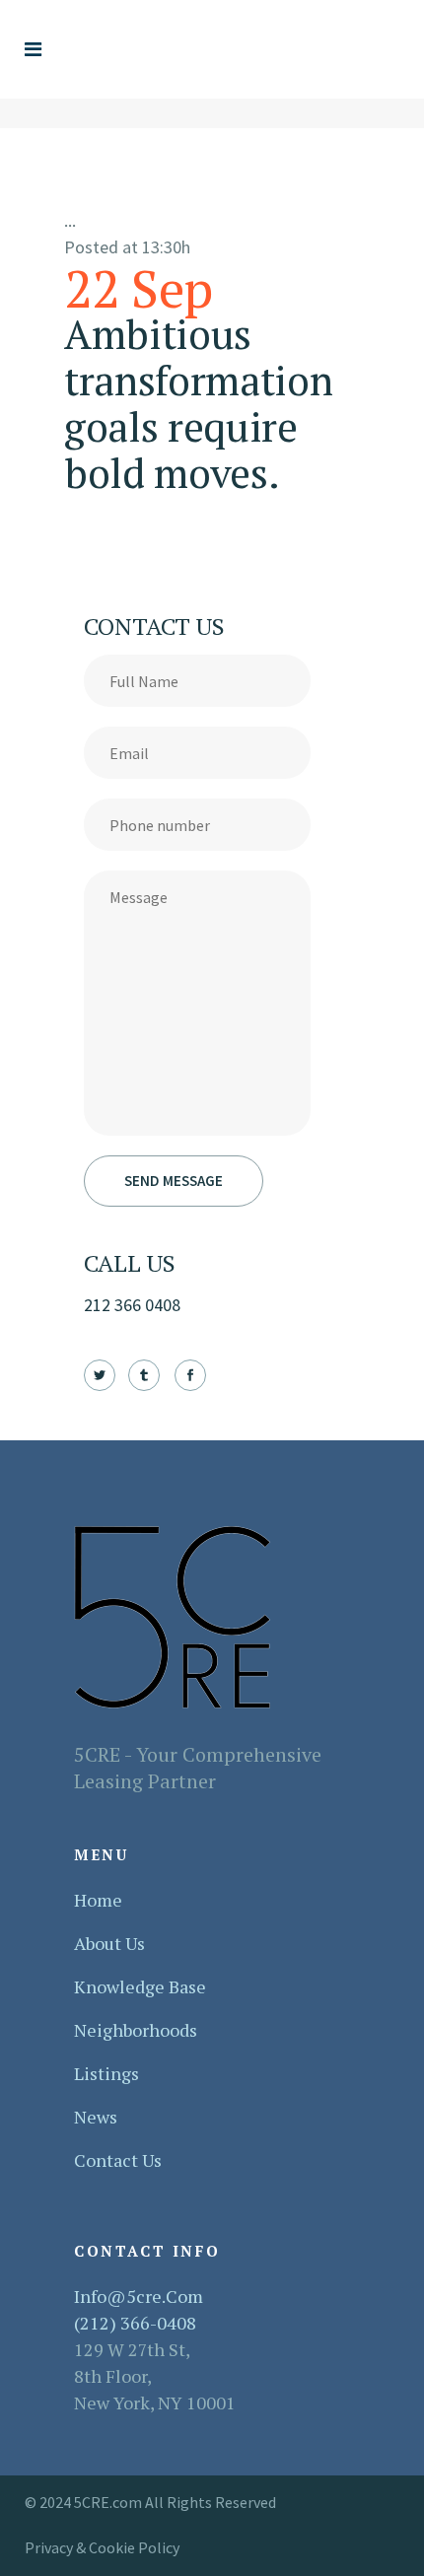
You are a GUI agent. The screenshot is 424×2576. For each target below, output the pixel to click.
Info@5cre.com (139, 2296)
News (96, 2117)
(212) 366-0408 (135, 2323)
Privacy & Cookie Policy (102, 2547)
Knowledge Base (140, 1986)
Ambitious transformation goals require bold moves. (199, 403)
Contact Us (118, 2160)
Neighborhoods (136, 2030)
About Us (109, 1943)
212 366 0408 (132, 1305)
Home (98, 1900)
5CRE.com (109, 2502)
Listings (106, 2073)
